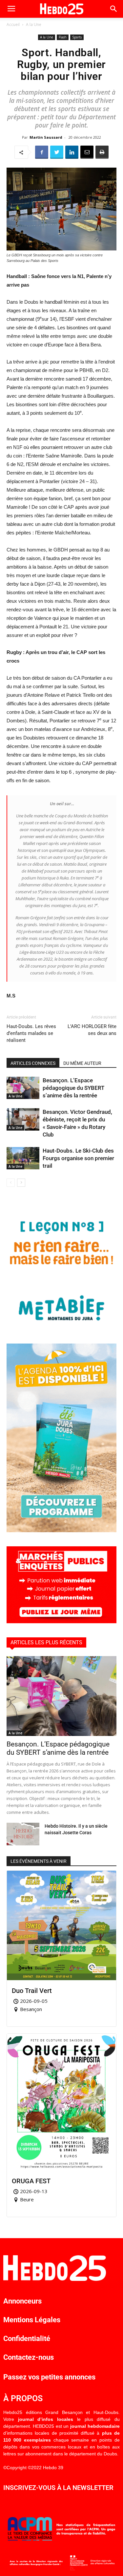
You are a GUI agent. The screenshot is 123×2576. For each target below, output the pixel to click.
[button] (114, 9)
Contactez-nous (29, 2357)
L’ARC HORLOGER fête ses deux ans (92, 1030)
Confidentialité (27, 2339)
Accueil (13, 24)
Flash (63, 37)
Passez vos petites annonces (49, 2377)
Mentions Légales (32, 2320)
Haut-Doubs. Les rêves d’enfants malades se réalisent (31, 1033)
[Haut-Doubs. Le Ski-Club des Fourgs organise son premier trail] (23, 1158)
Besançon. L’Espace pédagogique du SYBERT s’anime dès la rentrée (73, 1088)
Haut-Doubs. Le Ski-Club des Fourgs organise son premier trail (78, 1158)
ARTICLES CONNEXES (33, 1063)
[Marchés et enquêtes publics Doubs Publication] (61, 1621)
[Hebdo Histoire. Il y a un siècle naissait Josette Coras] (23, 1834)
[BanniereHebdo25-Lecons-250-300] (61, 1328)
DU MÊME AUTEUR (82, 1063)
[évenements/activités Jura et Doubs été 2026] (61, 1530)
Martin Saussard (46, 137)
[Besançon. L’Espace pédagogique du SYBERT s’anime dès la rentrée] (23, 1088)
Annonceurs (22, 2301)
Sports (77, 37)
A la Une (34, 24)
